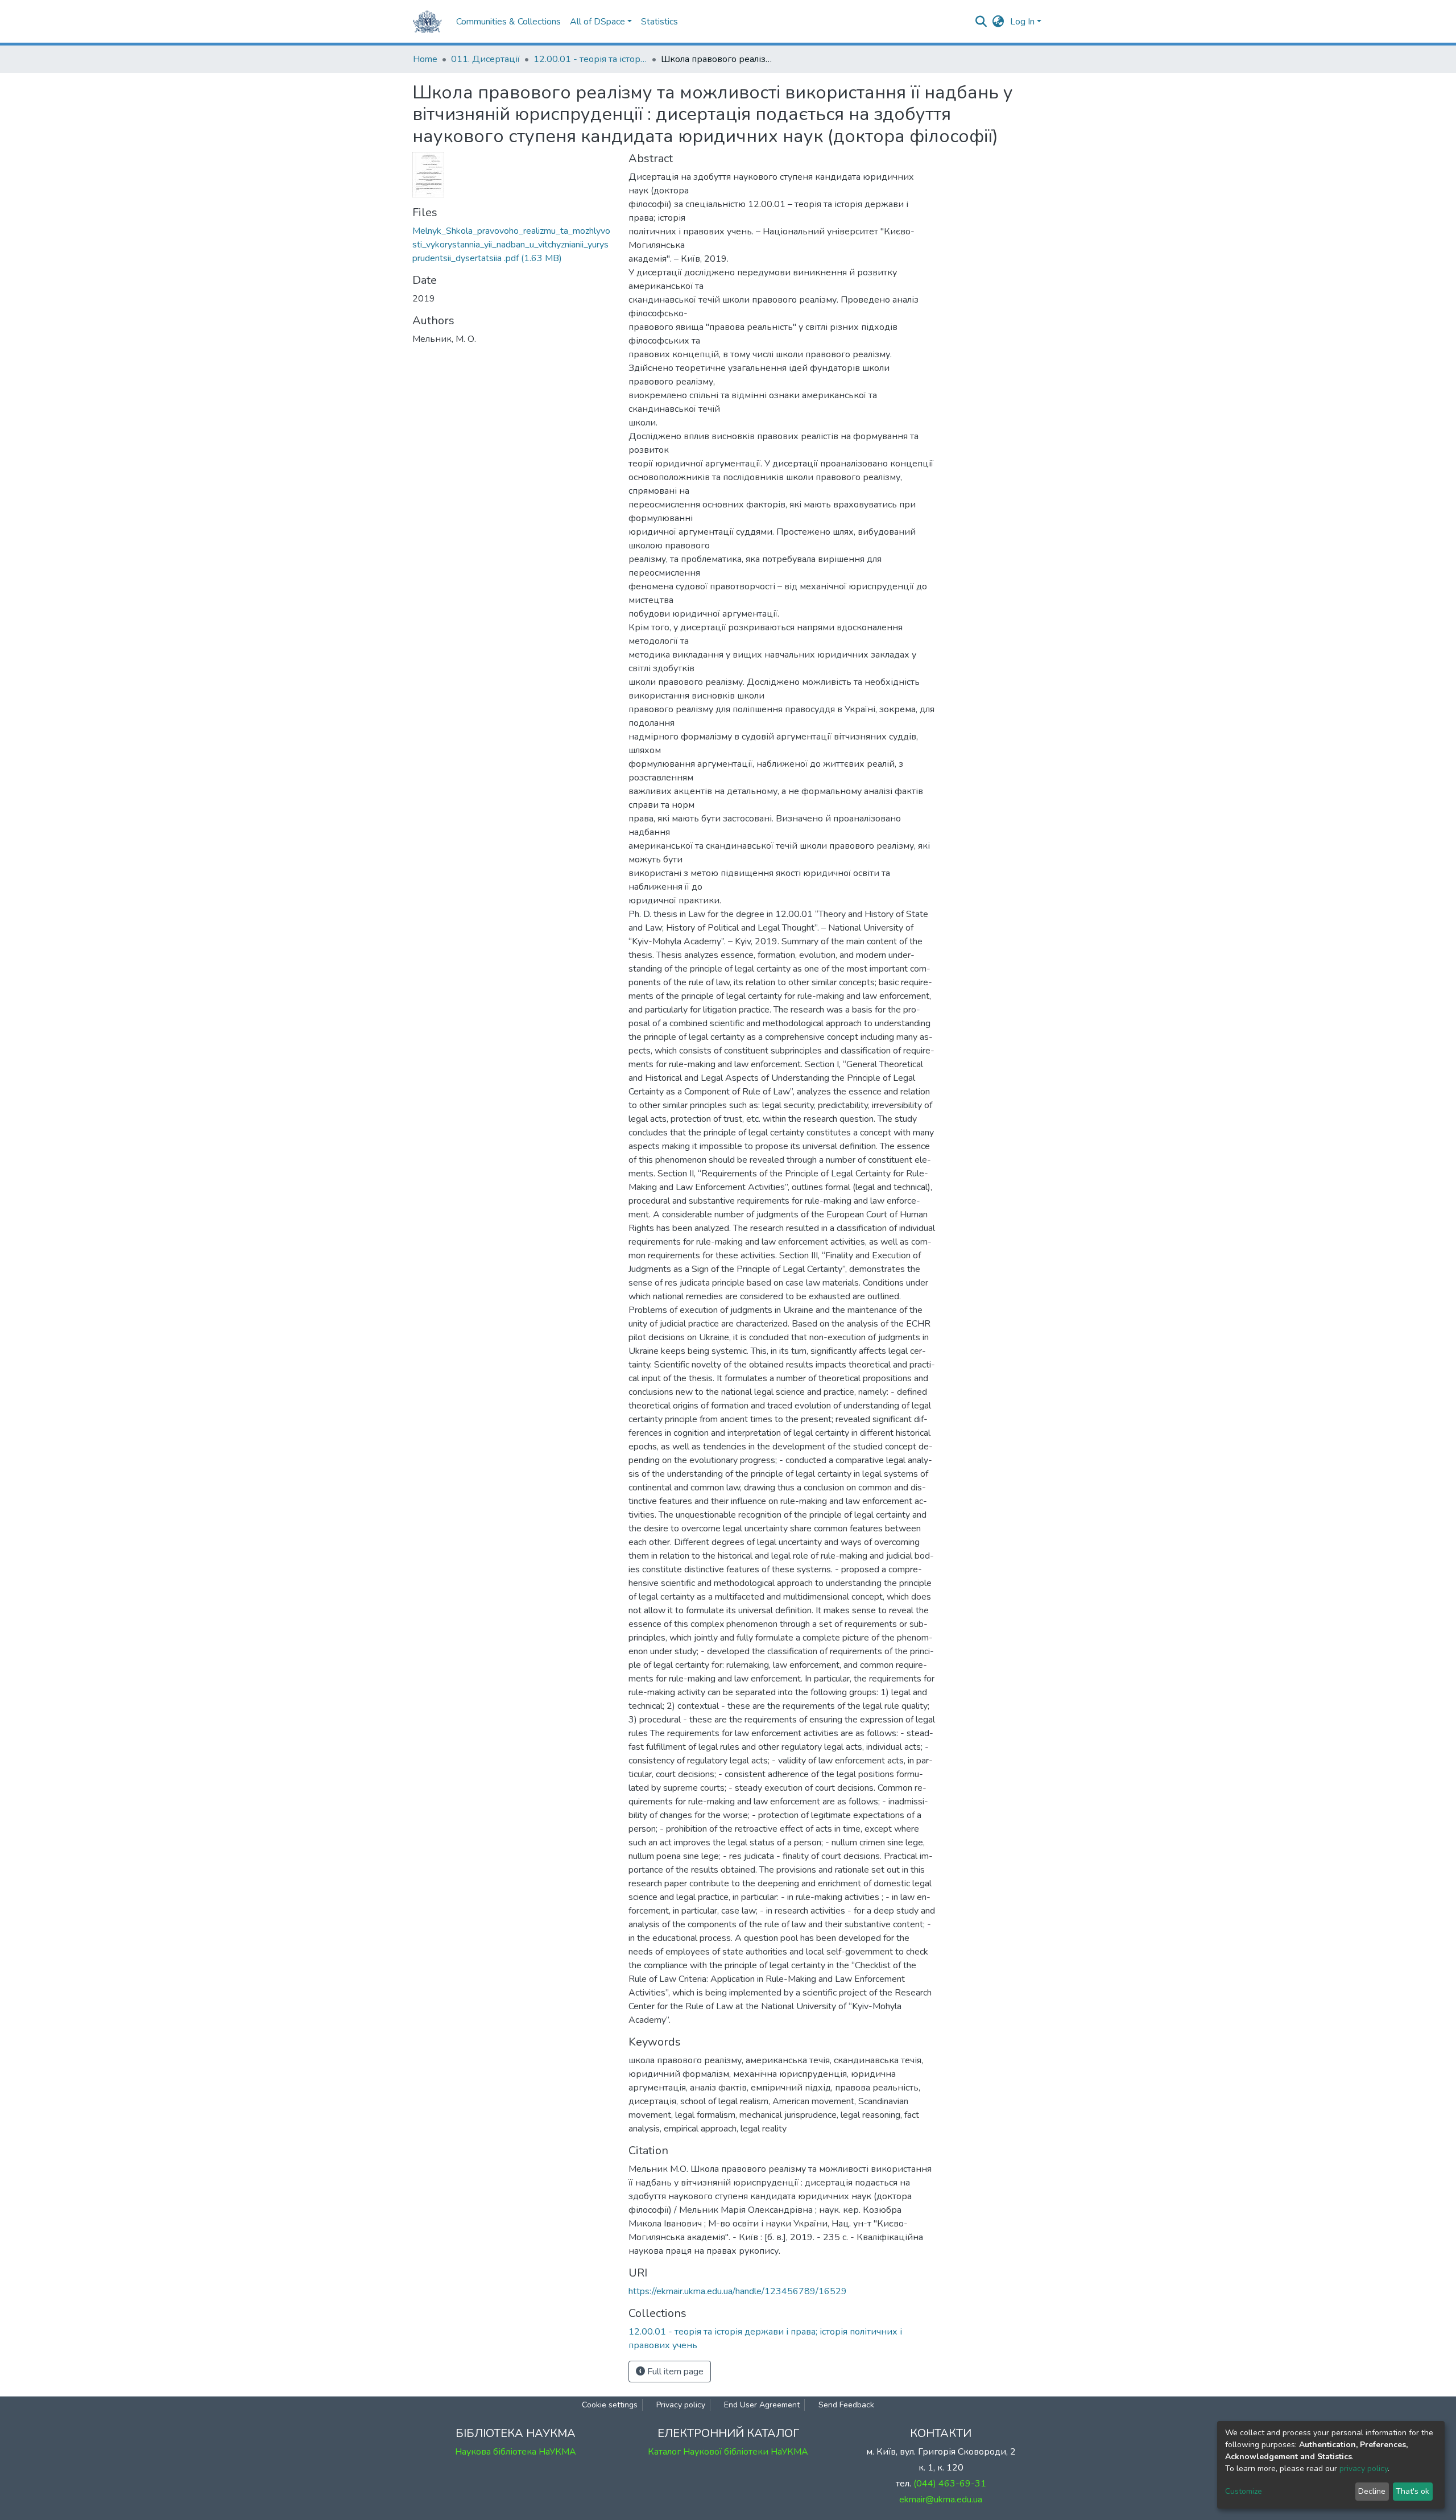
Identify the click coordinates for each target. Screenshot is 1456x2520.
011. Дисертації (485, 59)
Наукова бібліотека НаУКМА (516, 2452)
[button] (998, 22)
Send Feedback (846, 2405)
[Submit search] (981, 22)
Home (425, 59)
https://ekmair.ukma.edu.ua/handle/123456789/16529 (738, 2291)
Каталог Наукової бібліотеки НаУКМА (728, 2452)
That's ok (1412, 2491)
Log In (1022, 22)
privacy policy (1364, 2469)
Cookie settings (610, 2405)
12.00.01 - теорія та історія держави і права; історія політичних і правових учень (590, 59)
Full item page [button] (674, 2372)
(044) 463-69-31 (950, 2484)
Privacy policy (681, 2405)
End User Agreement (762, 2405)
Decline (1372, 2491)
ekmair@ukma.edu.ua (941, 2500)
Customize (1244, 2491)
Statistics (659, 22)
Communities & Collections (508, 22)
